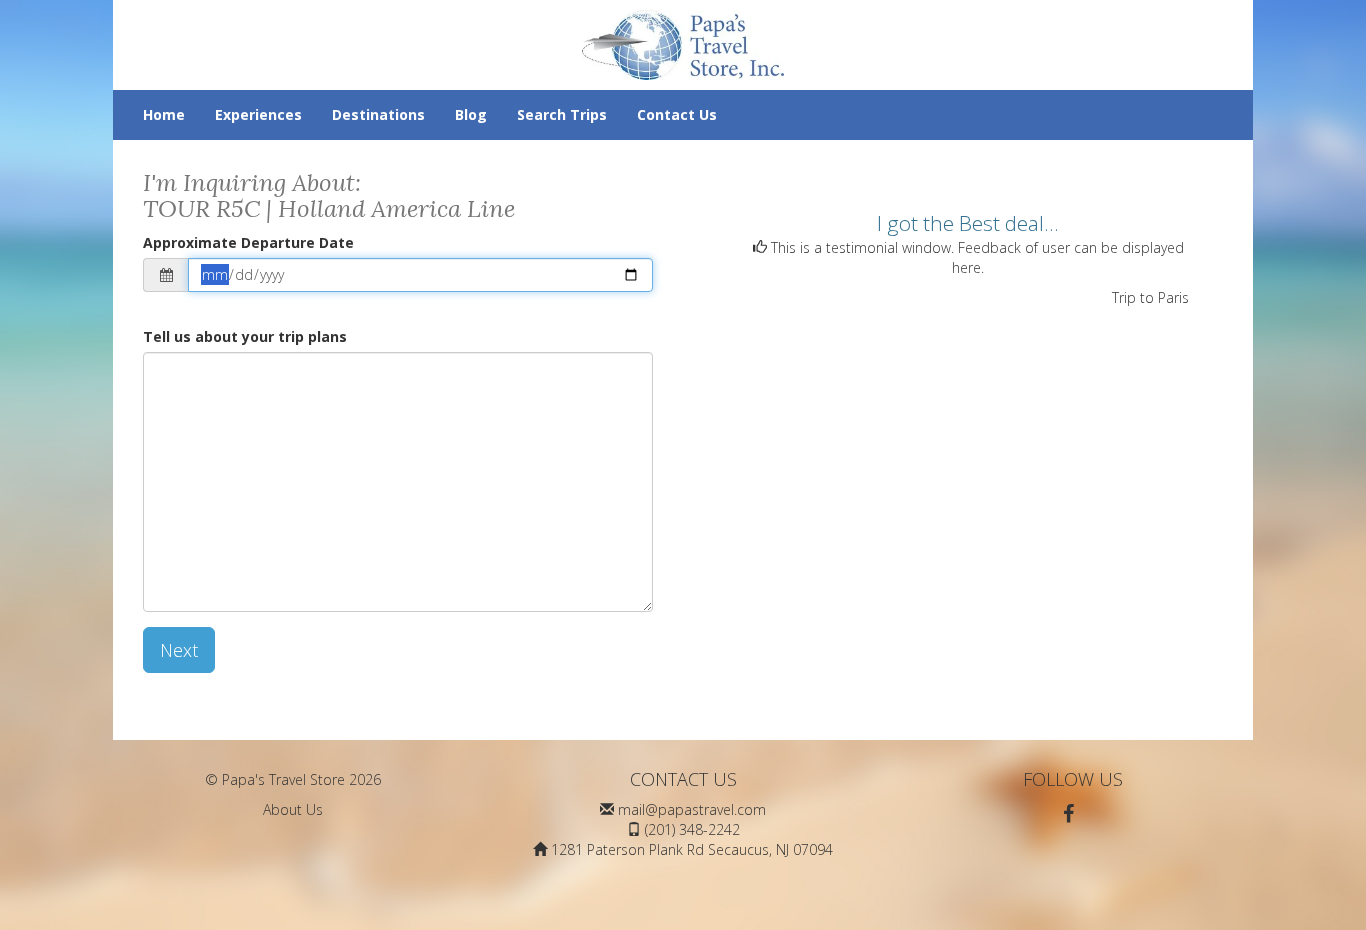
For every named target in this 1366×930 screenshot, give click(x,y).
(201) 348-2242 (692, 829)
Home (164, 114)
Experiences (258, 114)
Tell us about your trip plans (245, 336)
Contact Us (677, 114)
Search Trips (562, 114)
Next (179, 650)
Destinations (378, 114)
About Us (293, 809)
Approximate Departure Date (248, 242)
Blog (471, 114)
